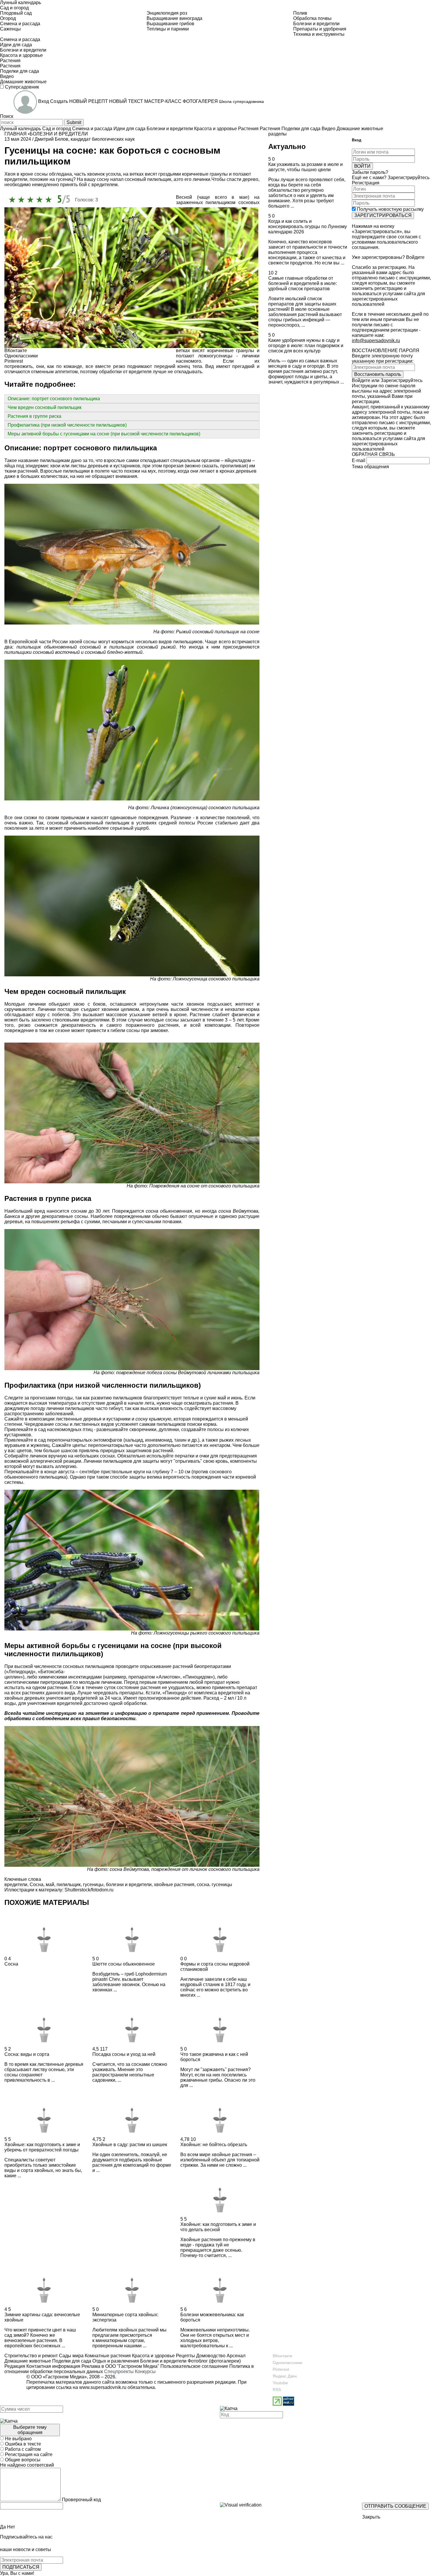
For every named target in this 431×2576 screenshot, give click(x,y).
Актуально (287, 146)
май (50, 1885)
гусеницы (93, 1885)
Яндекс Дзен (285, 2376)
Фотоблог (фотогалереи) (214, 2361)
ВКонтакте (282, 2356)
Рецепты (185, 2356)
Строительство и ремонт (31, 2356)
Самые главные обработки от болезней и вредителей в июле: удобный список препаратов (303, 283)
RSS (277, 2390)
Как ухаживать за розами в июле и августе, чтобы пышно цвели (306, 167)
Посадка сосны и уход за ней (124, 2054)
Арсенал (235, 2356)
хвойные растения (174, 1885)
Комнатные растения (107, 2356)
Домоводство (210, 2356)
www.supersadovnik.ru (103, 2387)
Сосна (37, 1885)
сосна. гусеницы (214, 1885)
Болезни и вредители (163, 2361)
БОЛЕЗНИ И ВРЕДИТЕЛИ (59, 134)
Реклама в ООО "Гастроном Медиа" (120, 2366)
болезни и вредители (129, 1885)
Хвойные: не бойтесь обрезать (214, 2145)
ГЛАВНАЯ (16, 134)
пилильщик (69, 1885)
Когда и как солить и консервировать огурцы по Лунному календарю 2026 (308, 226)
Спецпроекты (119, 2371)
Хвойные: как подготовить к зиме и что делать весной (218, 2227)
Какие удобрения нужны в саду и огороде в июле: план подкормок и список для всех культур (306, 346)
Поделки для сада (71, 2361)
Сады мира (71, 2356)
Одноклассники (287, 2363)
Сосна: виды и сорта (27, 2054)
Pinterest (281, 2369)
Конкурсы (145, 2371)
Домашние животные (28, 2361)
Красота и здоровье (153, 2356)
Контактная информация (53, 2366)
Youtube (280, 2383)
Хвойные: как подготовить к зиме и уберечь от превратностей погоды (42, 2147)
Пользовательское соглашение (194, 2366)
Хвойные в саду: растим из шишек (130, 2145)
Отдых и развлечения (115, 2361)
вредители (16, 1885)
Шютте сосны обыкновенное (124, 1964)
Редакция (15, 2366)
